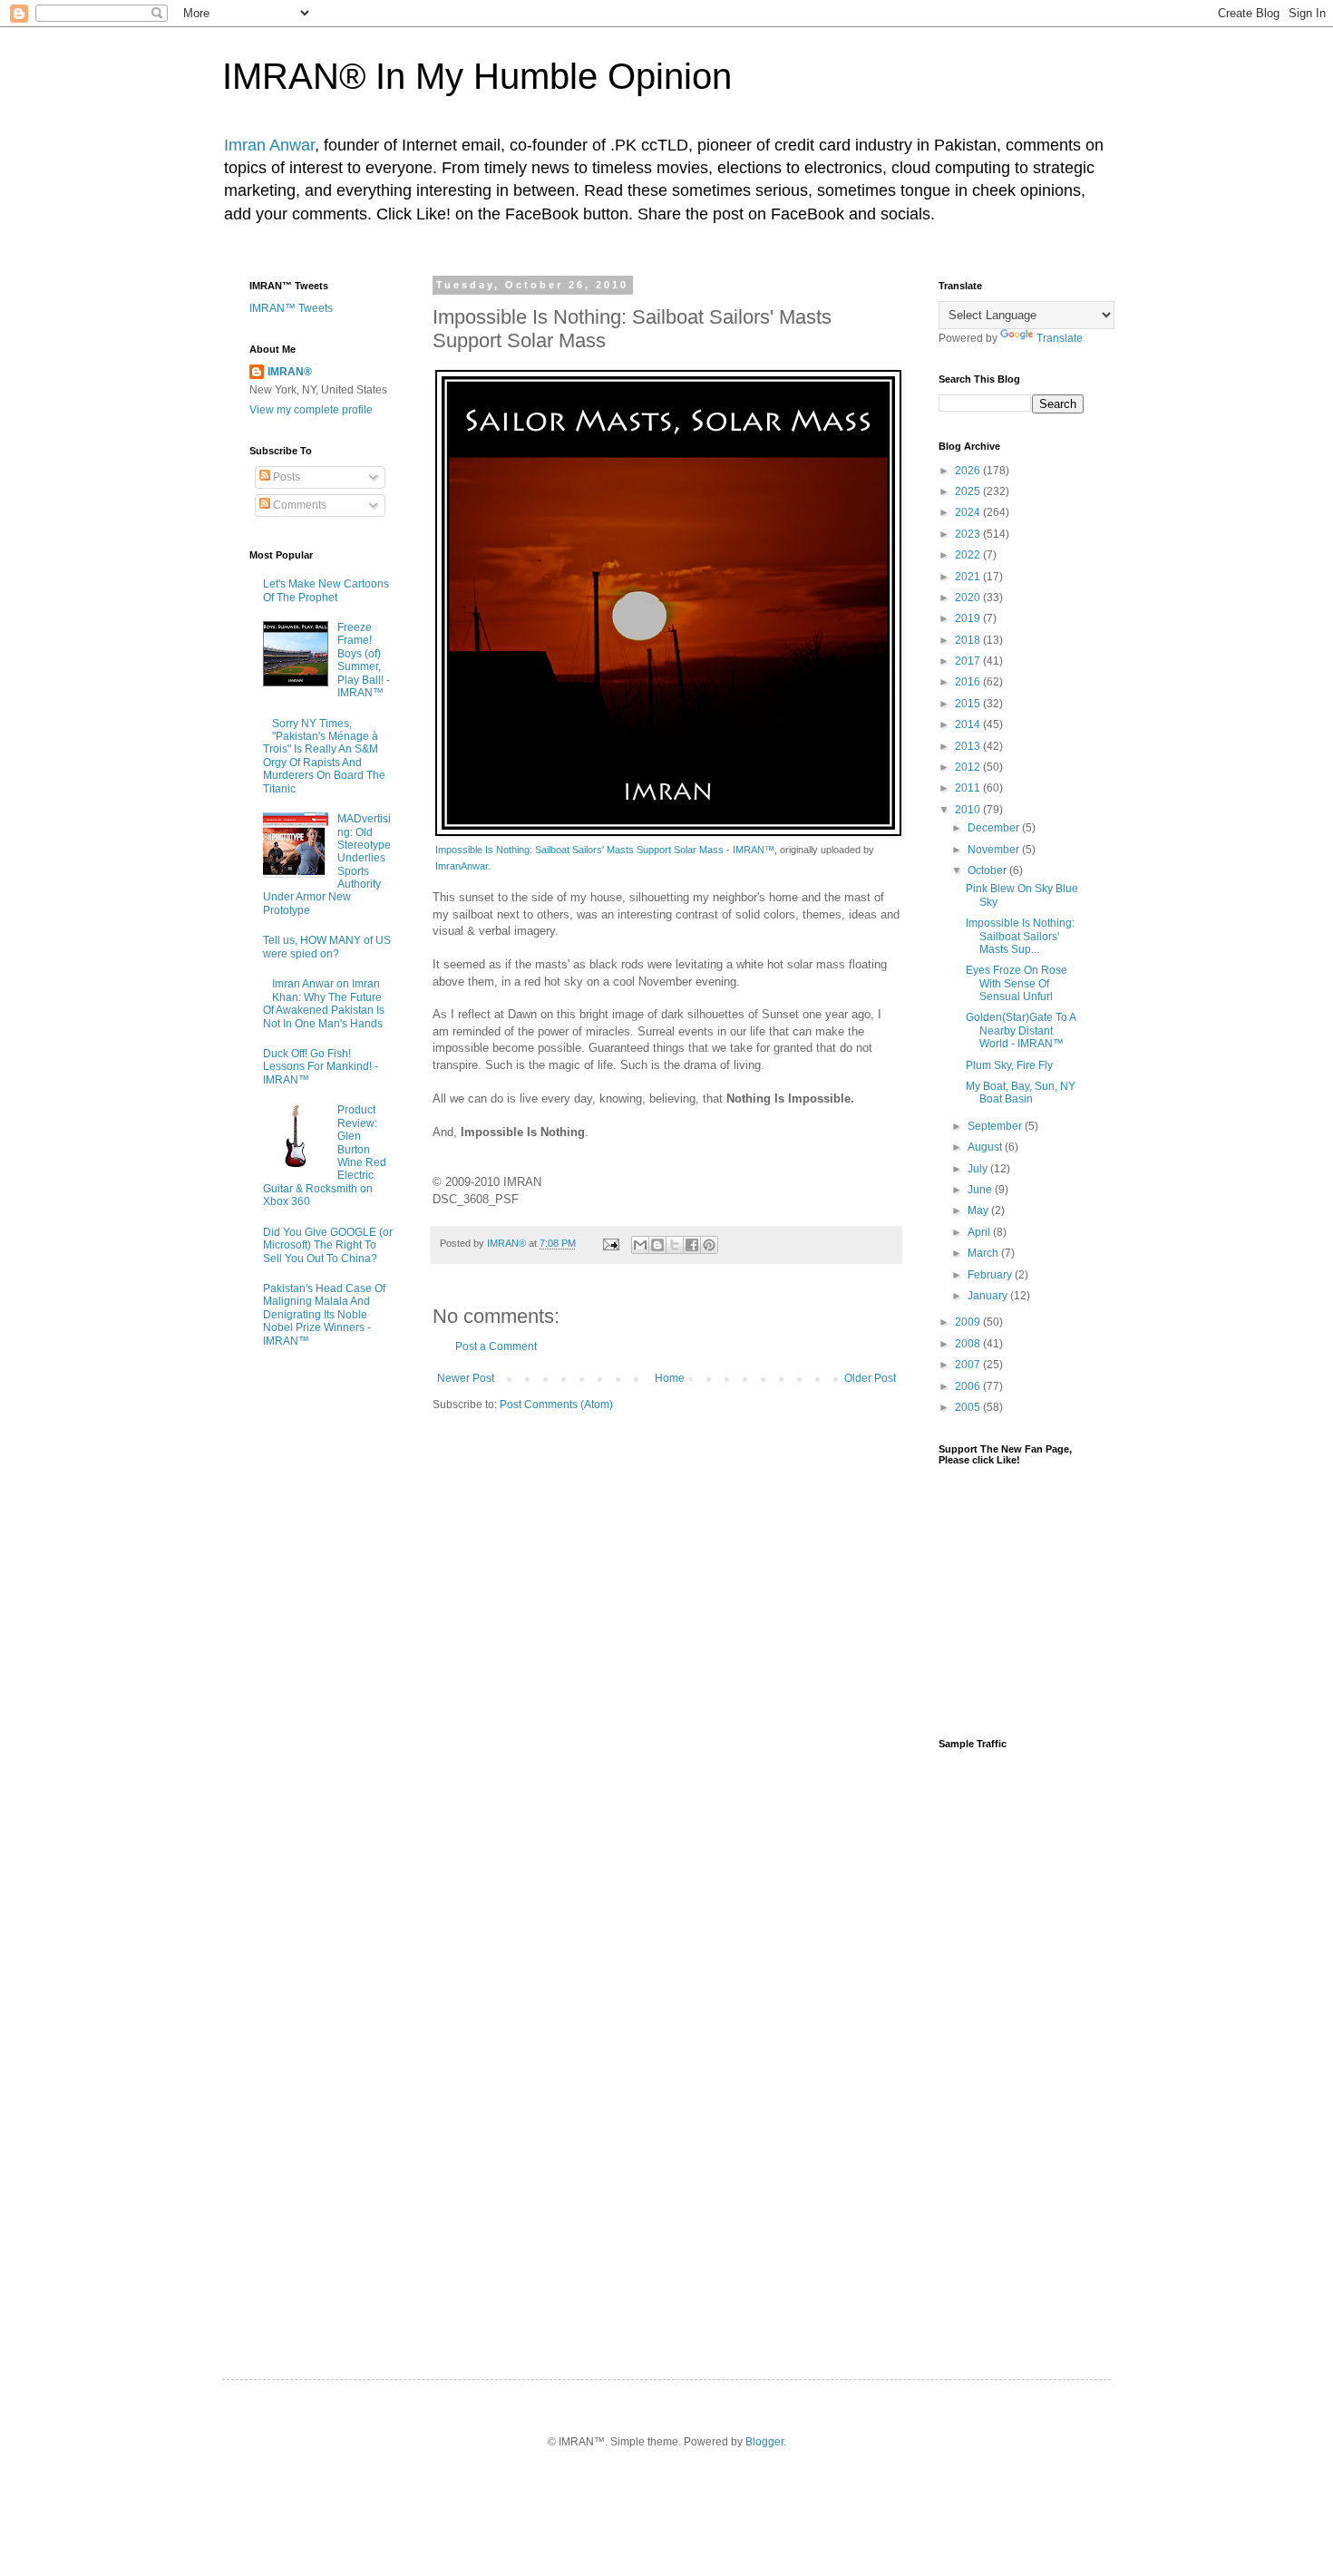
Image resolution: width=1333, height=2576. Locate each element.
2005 (969, 1407)
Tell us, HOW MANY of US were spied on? (327, 947)
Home (670, 1378)
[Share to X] (675, 1245)
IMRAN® (290, 372)
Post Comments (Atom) (556, 1405)
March (984, 1253)
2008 (969, 1344)
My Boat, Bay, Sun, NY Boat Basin (1021, 1093)
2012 (969, 767)
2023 (969, 534)
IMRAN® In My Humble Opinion (477, 76)
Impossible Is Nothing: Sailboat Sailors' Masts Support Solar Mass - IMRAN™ (605, 850)
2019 (969, 618)
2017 (969, 661)
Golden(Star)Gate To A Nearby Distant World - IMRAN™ (1021, 1030)
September (996, 1126)
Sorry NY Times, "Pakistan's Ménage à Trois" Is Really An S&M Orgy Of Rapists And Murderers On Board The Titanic (324, 756)
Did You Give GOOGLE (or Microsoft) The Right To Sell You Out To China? (328, 1245)
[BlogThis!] (657, 1245)
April (980, 1232)
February (991, 1275)
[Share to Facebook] (692, 1245)
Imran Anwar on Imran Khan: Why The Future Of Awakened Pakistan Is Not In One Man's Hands (324, 1003)
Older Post (870, 1378)
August (986, 1147)
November (995, 850)
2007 (969, 1365)
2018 (969, 640)
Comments (298, 505)
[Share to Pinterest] (709, 1245)
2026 (969, 471)
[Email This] (640, 1245)
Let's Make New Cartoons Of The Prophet (326, 590)
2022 (969, 555)
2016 (969, 682)
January (989, 1296)
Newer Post (466, 1378)
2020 (969, 598)
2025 (969, 491)
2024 (969, 512)
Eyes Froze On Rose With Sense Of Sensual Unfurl (1017, 983)
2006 (969, 1386)
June (981, 1190)
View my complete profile (311, 410)
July (979, 1169)
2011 (969, 788)
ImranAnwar (462, 866)
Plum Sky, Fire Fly (1009, 1065)
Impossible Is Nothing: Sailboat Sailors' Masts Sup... (1020, 936)
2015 (969, 704)
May (979, 1210)
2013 (969, 746)
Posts (285, 477)
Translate (1060, 338)
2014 (969, 724)
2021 (969, 577)
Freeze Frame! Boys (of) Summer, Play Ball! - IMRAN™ (364, 660)
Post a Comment (496, 1346)
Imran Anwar (269, 145)
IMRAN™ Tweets (291, 308)
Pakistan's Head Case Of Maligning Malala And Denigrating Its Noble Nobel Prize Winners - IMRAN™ (324, 1315)
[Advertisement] (1011, 2048)
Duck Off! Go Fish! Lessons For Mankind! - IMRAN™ (321, 1067)
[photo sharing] (668, 832)
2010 (969, 810)
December (995, 828)
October (988, 870)
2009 (969, 1322)
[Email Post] (610, 1243)
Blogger (764, 2442)
